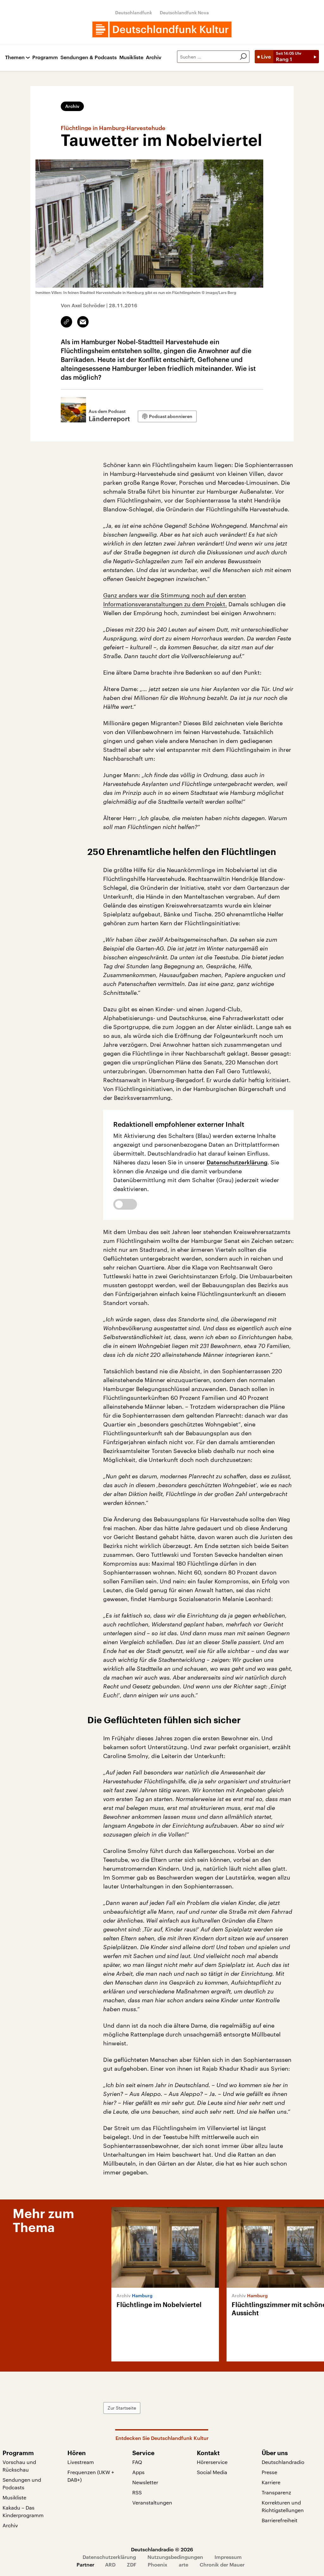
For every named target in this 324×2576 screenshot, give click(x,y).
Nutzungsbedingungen (175, 2557)
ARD (110, 2564)
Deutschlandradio (283, 2462)
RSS (137, 2492)
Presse (269, 2472)
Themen (15, 57)
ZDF (132, 2564)
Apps (138, 2472)
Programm (45, 57)
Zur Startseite (122, 2408)
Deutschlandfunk (134, 12)
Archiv (154, 57)
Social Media (212, 2472)
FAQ (137, 2462)
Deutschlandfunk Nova (184, 12)
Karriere (271, 2482)
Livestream (81, 2462)
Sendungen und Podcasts (22, 2483)
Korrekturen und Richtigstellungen (283, 2506)
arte (184, 2564)
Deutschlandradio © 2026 (162, 2549)
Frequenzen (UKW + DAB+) (91, 2476)
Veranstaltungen (152, 2502)
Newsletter (145, 2482)
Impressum (228, 2557)
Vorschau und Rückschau (19, 2466)
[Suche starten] (243, 57)
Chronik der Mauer (222, 2564)
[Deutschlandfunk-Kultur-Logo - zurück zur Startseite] (162, 29)
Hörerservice (212, 2462)
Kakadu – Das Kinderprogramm (23, 2511)
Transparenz (276, 2492)
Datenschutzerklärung (237, 1162)
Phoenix (158, 2564)
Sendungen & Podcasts (89, 57)
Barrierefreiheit (280, 2520)
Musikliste (131, 57)
